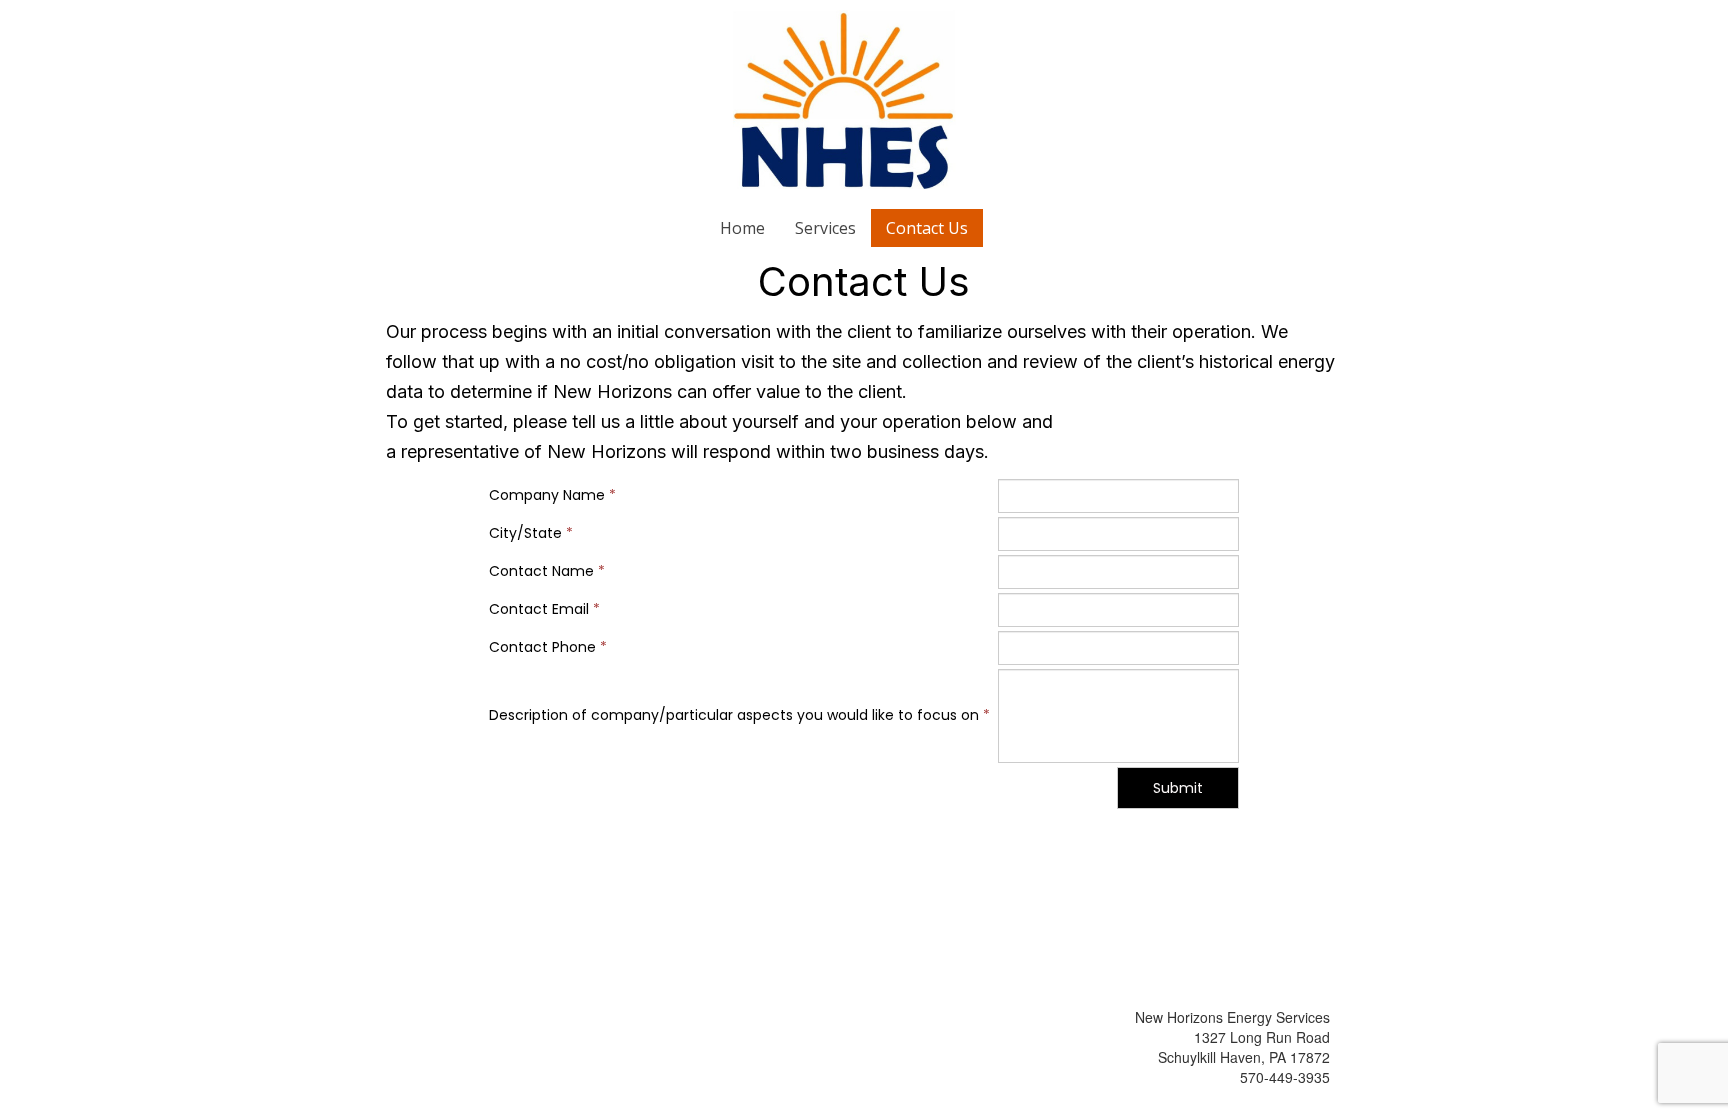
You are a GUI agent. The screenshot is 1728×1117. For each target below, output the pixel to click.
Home (742, 228)
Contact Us (927, 228)
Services (825, 228)
